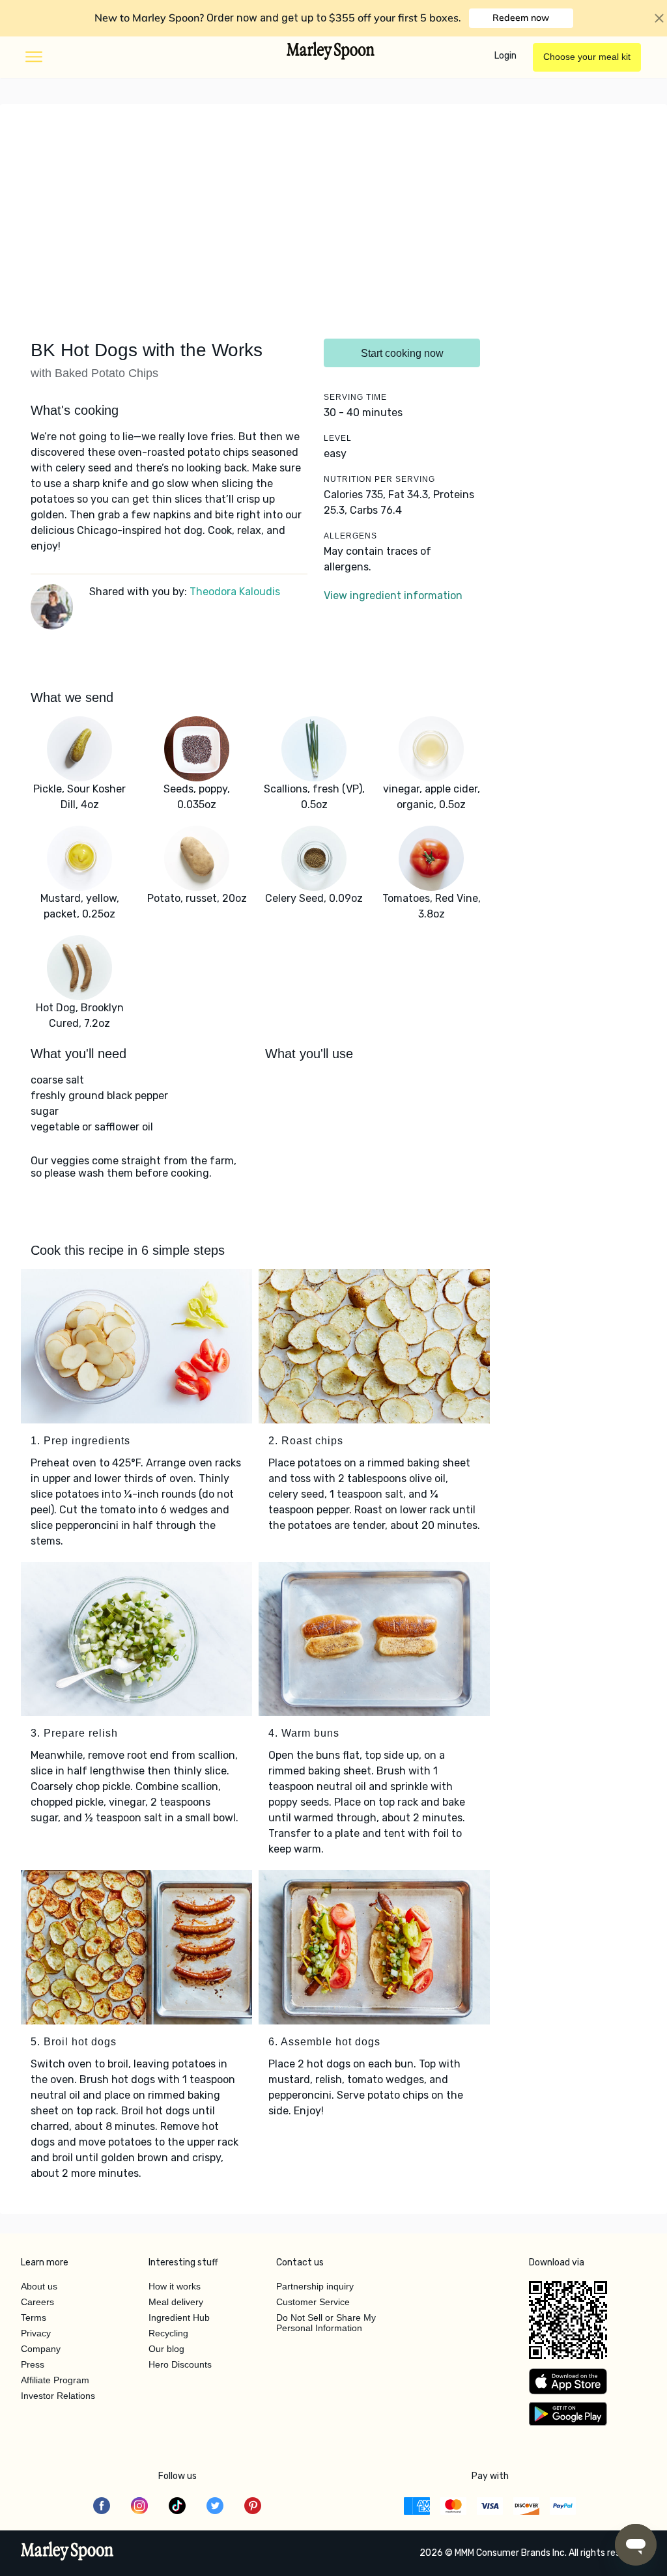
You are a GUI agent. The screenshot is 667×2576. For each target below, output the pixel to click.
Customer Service (313, 2302)
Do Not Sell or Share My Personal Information (326, 2323)
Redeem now (521, 18)
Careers (37, 2302)
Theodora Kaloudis (235, 592)
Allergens (350, 536)
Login (505, 56)
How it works (175, 2286)
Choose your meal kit (587, 57)
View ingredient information (393, 595)
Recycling (168, 2333)
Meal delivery (176, 2302)
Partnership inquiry (315, 2286)
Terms (34, 2317)
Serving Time (355, 397)
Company (41, 2349)
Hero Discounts (180, 2364)
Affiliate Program (55, 2380)
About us (39, 2286)
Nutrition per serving (379, 479)
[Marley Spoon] (67, 2553)
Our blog (166, 2349)
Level (338, 438)
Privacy (36, 2333)
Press (33, 2364)
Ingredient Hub (179, 2317)
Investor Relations (58, 2396)
